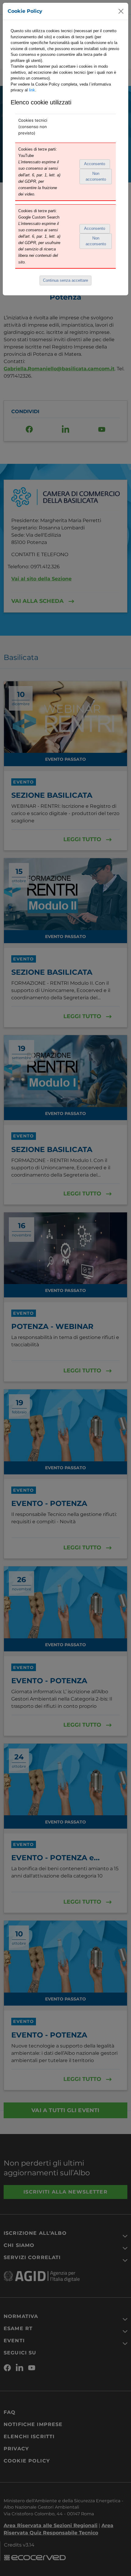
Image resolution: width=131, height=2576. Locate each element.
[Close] (121, 11)
